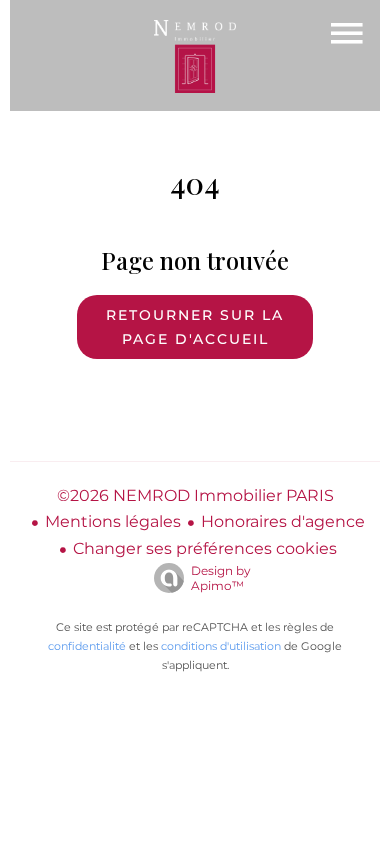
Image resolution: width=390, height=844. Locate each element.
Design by (221, 578)
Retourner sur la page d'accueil (195, 327)
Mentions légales (113, 521)
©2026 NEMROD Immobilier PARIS (195, 495)
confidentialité (87, 646)
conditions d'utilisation (221, 646)
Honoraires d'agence (283, 521)
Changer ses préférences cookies (205, 548)
